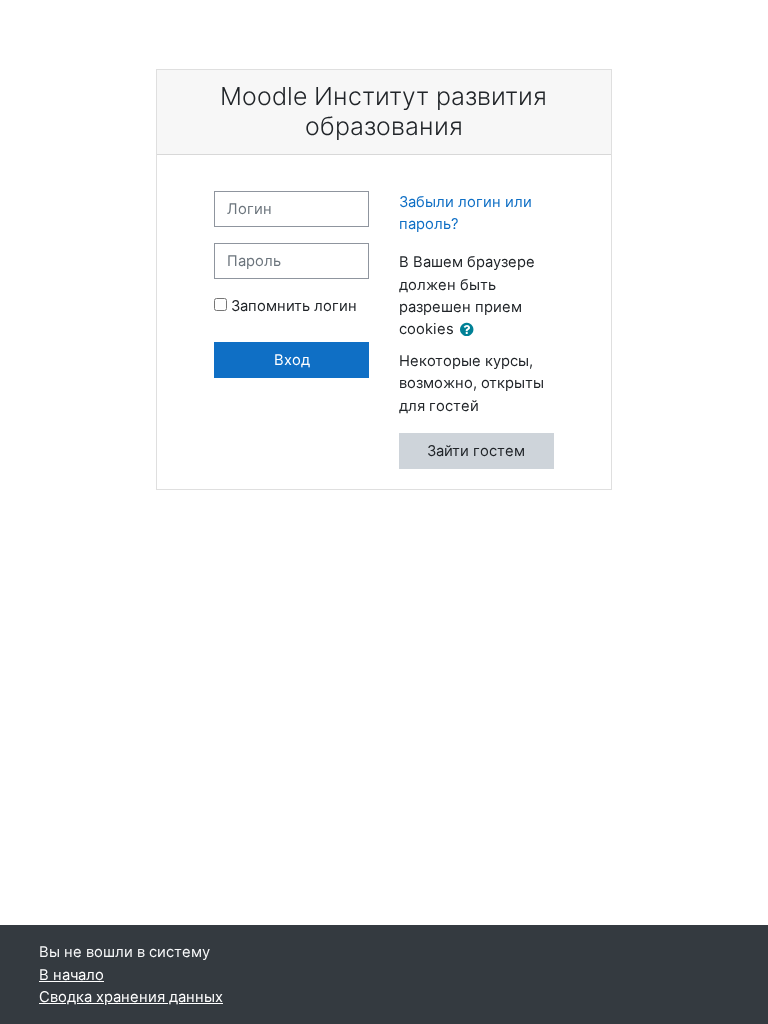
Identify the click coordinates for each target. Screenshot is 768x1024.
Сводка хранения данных (131, 997)
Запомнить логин (294, 306)
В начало (71, 975)
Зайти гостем (476, 451)
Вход (292, 360)
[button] (471, 330)
